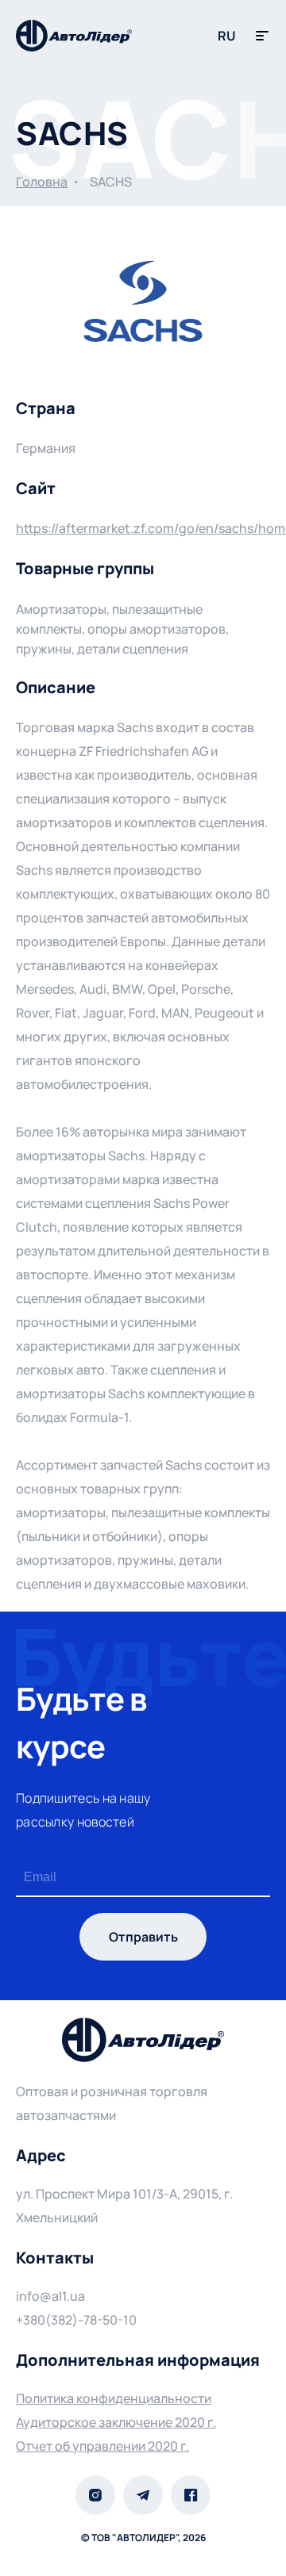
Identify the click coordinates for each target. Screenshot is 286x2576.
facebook (191, 2495)
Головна (42, 182)
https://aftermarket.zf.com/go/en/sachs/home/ (143, 528)
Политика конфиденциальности (114, 2398)
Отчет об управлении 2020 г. (102, 2446)
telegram (143, 2495)
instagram (95, 2495)
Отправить (143, 1937)
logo (74, 36)
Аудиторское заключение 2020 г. (116, 2422)
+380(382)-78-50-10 (76, 2320)
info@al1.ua (50, 2296)
